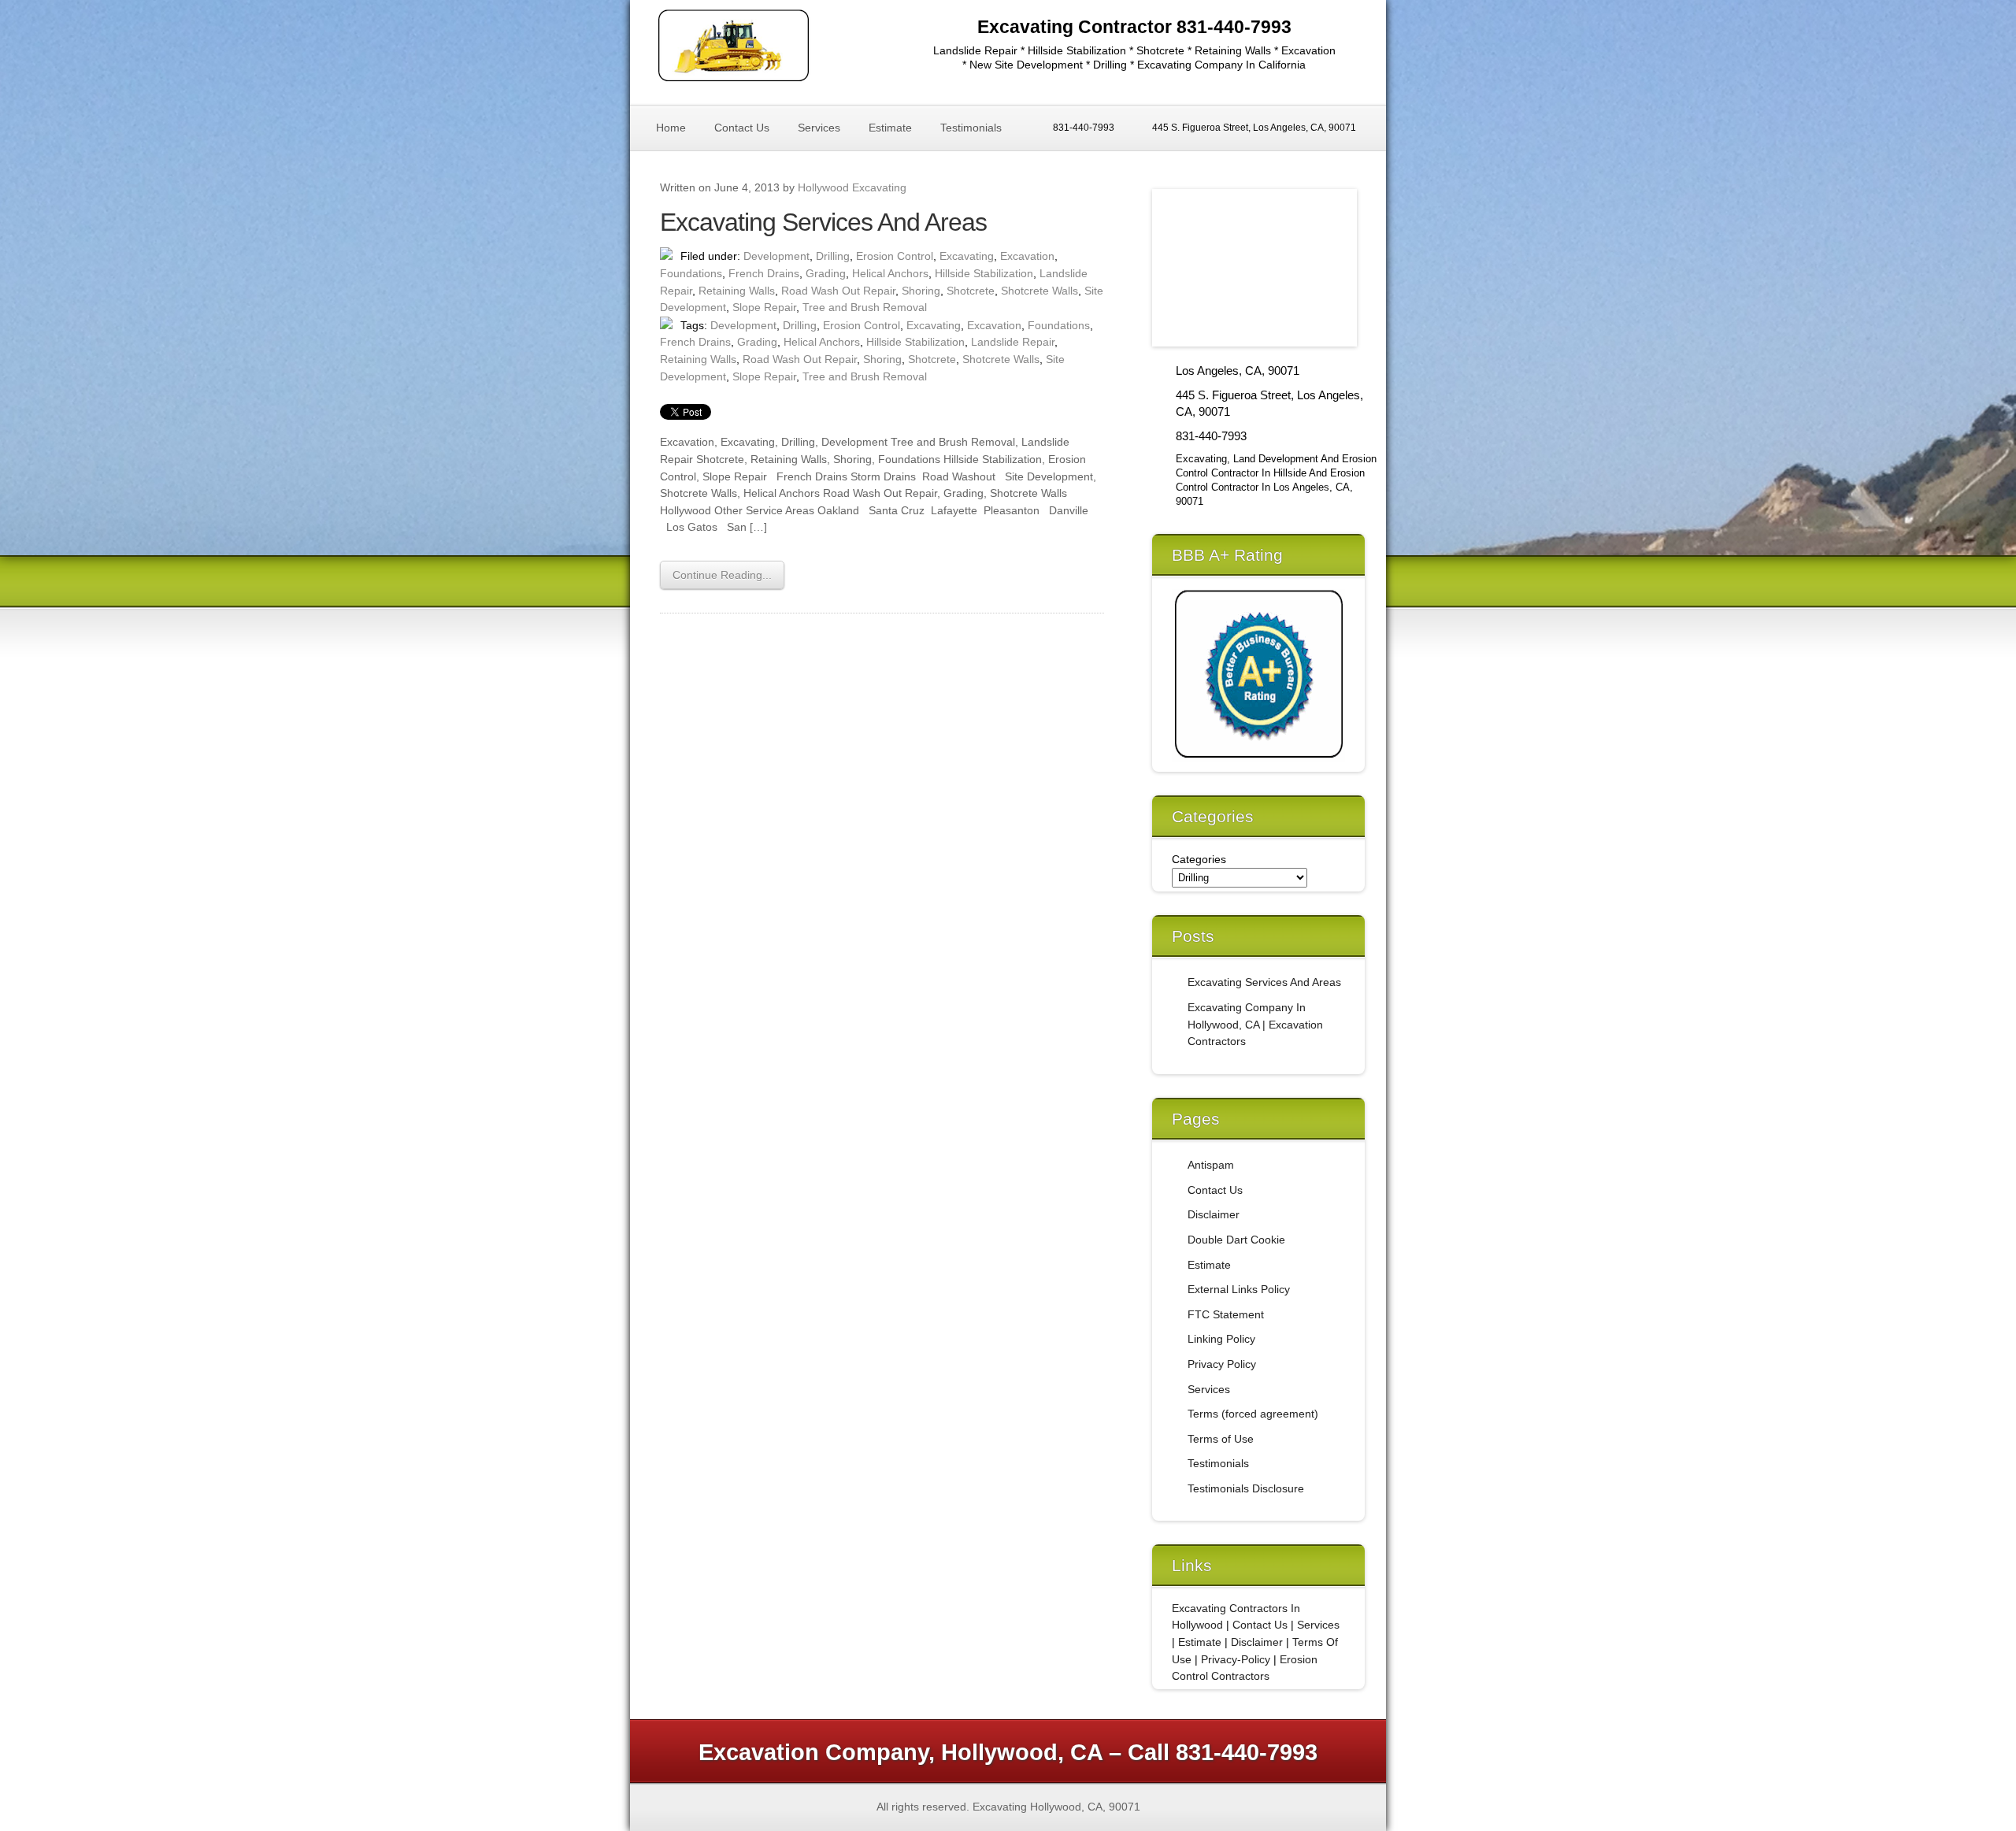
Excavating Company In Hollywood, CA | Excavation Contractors (1255, 1024)
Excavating (967, 256)
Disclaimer (1214, 1214)
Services (819, 128)
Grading (826, 273)
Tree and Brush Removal (865, 307)
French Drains (764, 273)
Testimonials (971, 128)
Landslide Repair (1013, 342)
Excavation (1027, 256)
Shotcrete (971, 291)
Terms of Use (1221, 1439)
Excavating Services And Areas (823, 222)
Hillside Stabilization (984, 273)
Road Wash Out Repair (838, 291)
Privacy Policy (1222, 1364)
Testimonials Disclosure (1246, 1488)
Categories (1199, 859)
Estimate (890, 128)
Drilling (833, 256)
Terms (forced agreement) (1253, 1414)
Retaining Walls (737, 291)
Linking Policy (1221, 1339)
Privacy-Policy (1236, 1659)
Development (776, 256)
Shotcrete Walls (1039, 291)
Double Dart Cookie (1236, 1240)
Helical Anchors (890, 273)
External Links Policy (1239, 1289)
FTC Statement (1226, 1314)
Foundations (691, 273)
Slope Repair (764, 307)
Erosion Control (895, 256)
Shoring (921, 291)
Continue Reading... (722, 575)
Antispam (1211, 1165)
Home (671, 128)
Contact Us (742, 128)
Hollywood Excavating (852, 187)
